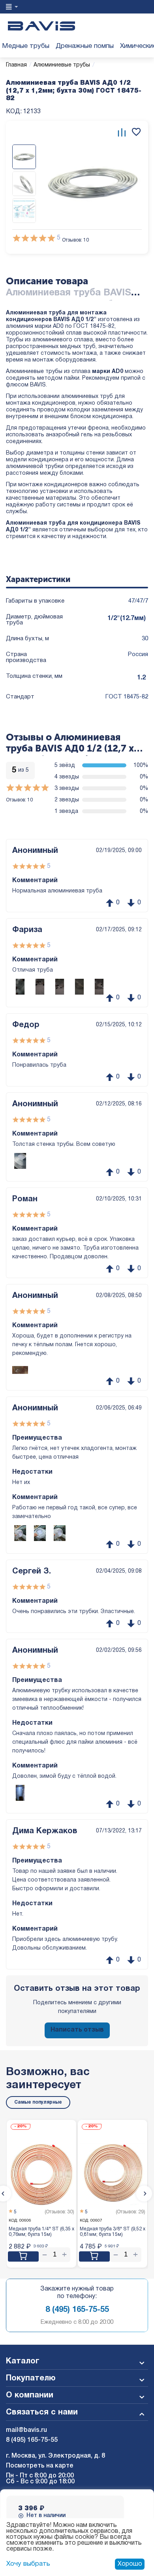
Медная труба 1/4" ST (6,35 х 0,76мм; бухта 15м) (41, 2232)
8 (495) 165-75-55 (77, 2310)
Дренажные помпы (85, 46)
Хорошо (130, 2564)
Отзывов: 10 (75, 240)
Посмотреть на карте (40, 2466)
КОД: (14, 112)
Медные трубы (26, 46)
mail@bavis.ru (26, 2430)
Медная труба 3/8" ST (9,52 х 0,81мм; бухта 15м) (113, 2232)
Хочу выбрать (28, 2564)
